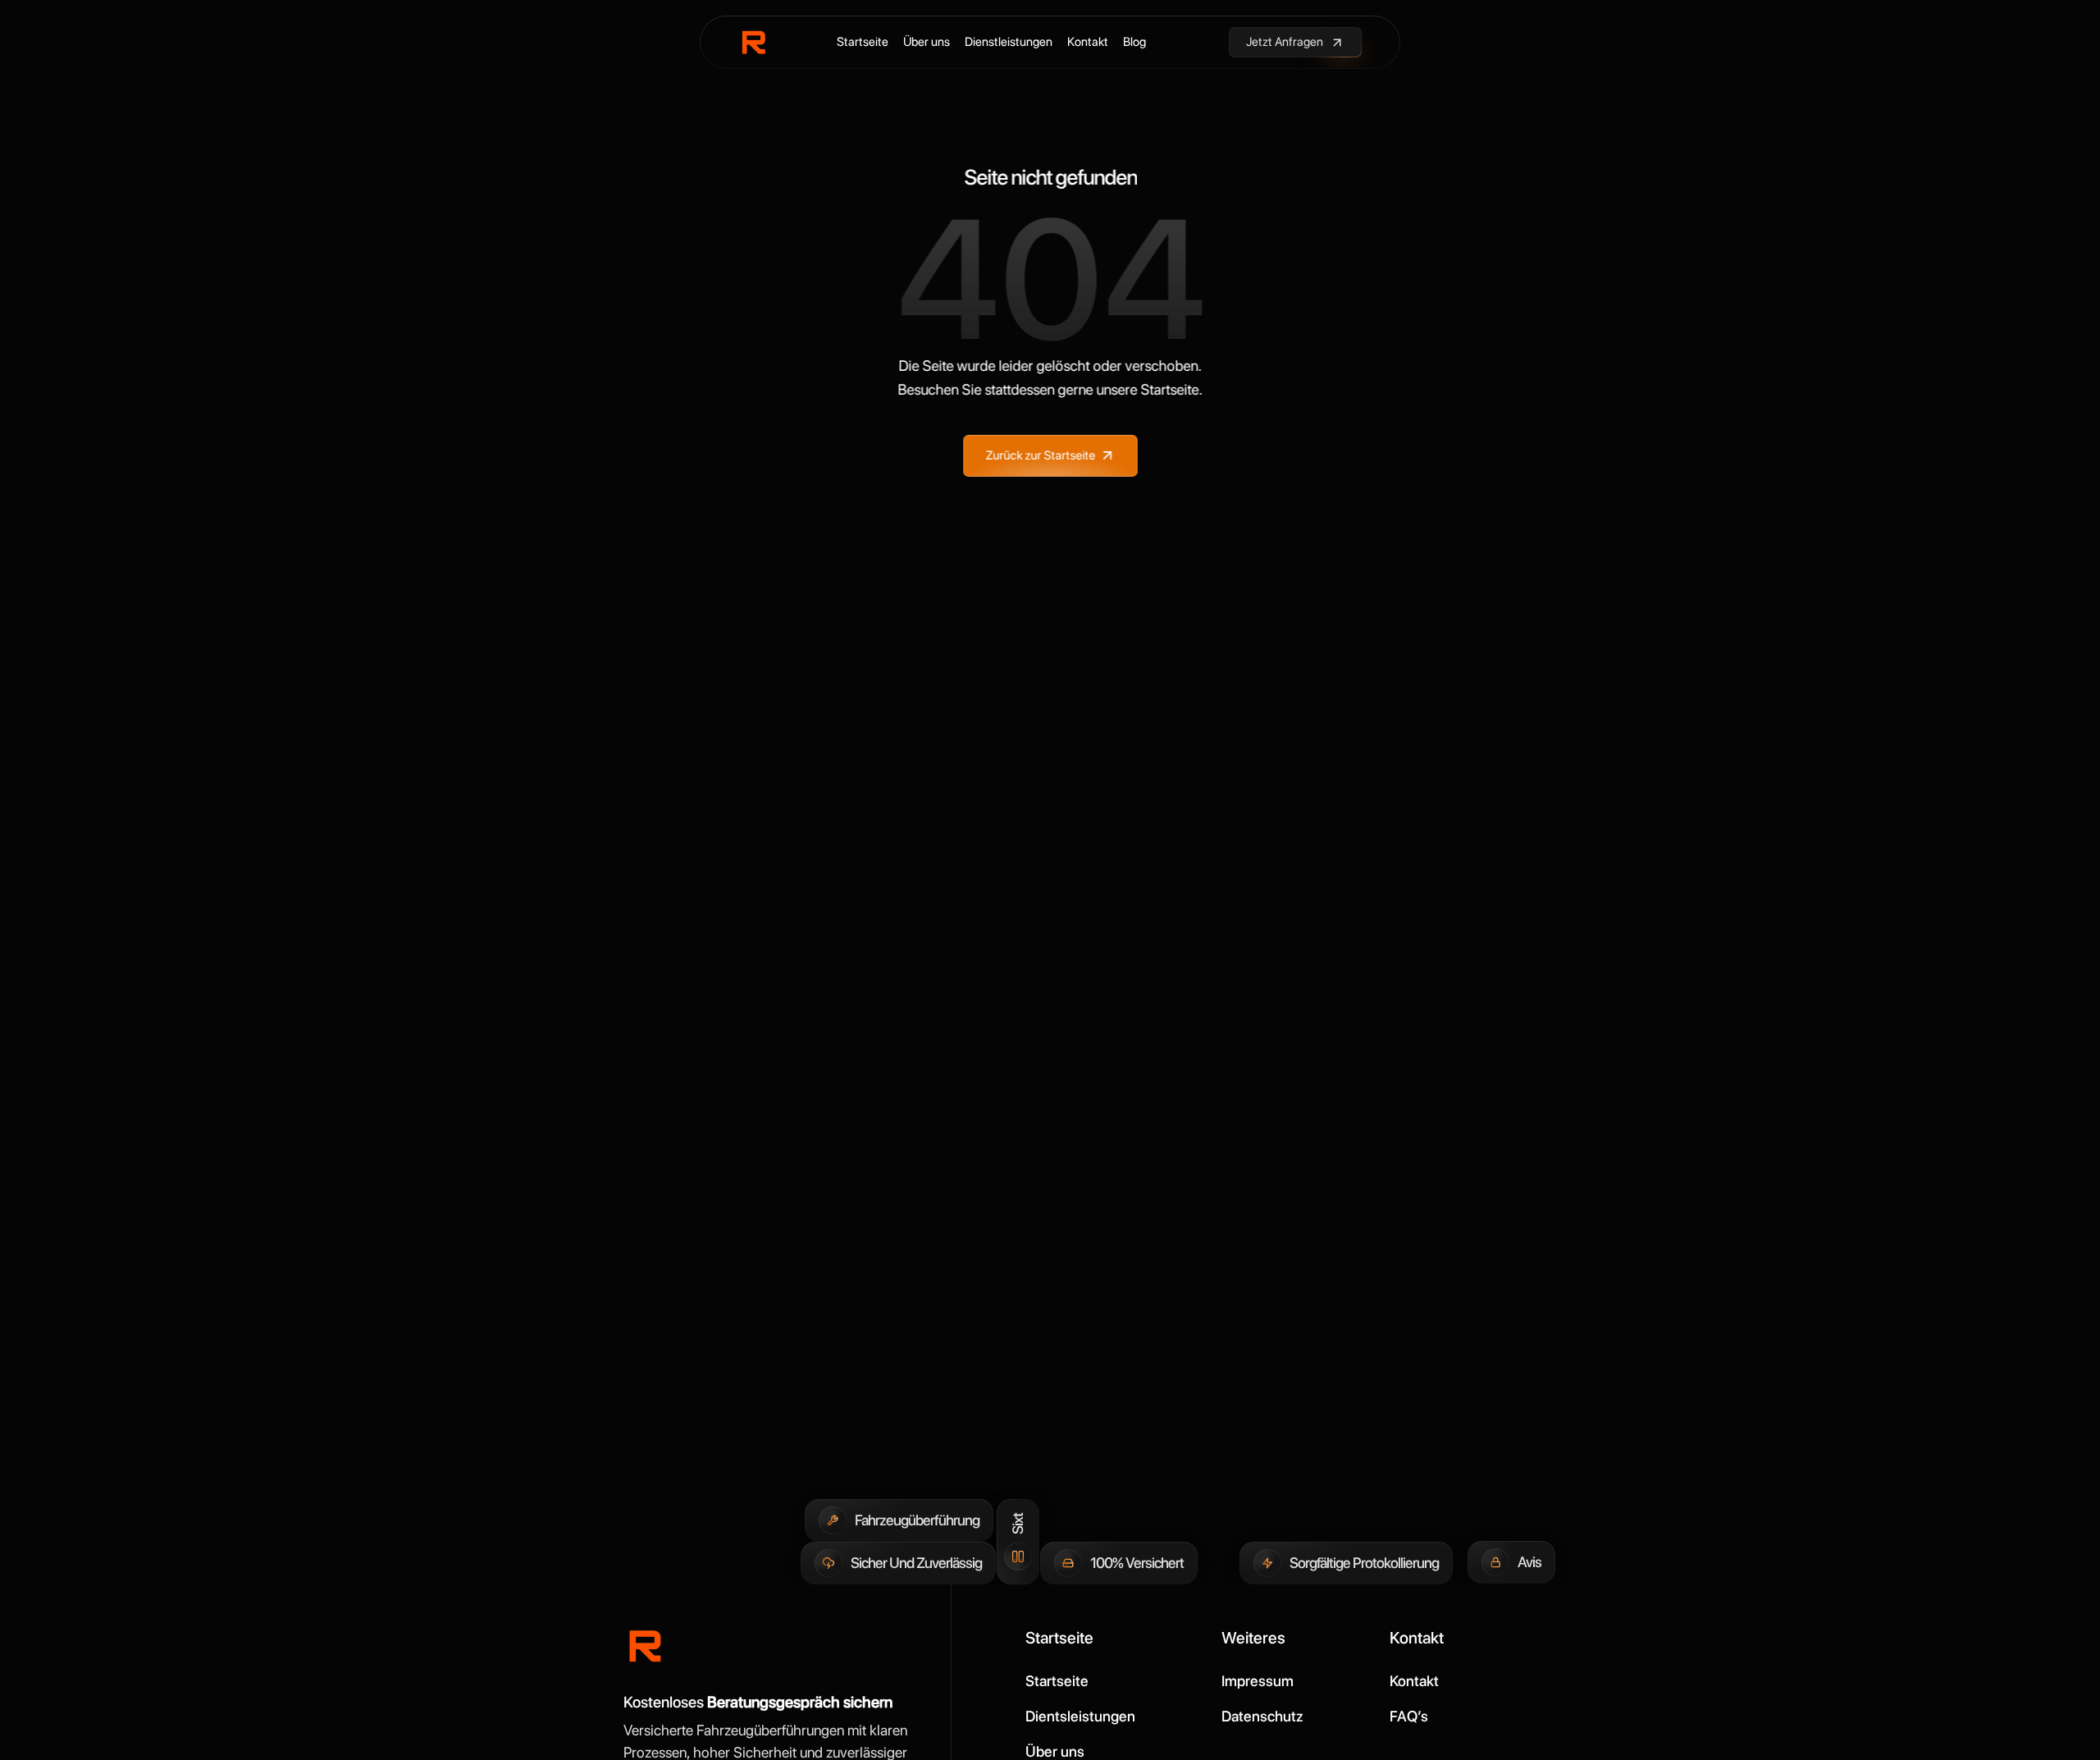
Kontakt (1088, 42)
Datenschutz (1262, 1716)
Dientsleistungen (1080, 1716)
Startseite (863, 42)
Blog (1134, 42)
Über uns (927, 42)
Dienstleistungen (1009, 42)
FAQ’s (1409, 1716)
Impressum (1258, 1681)
